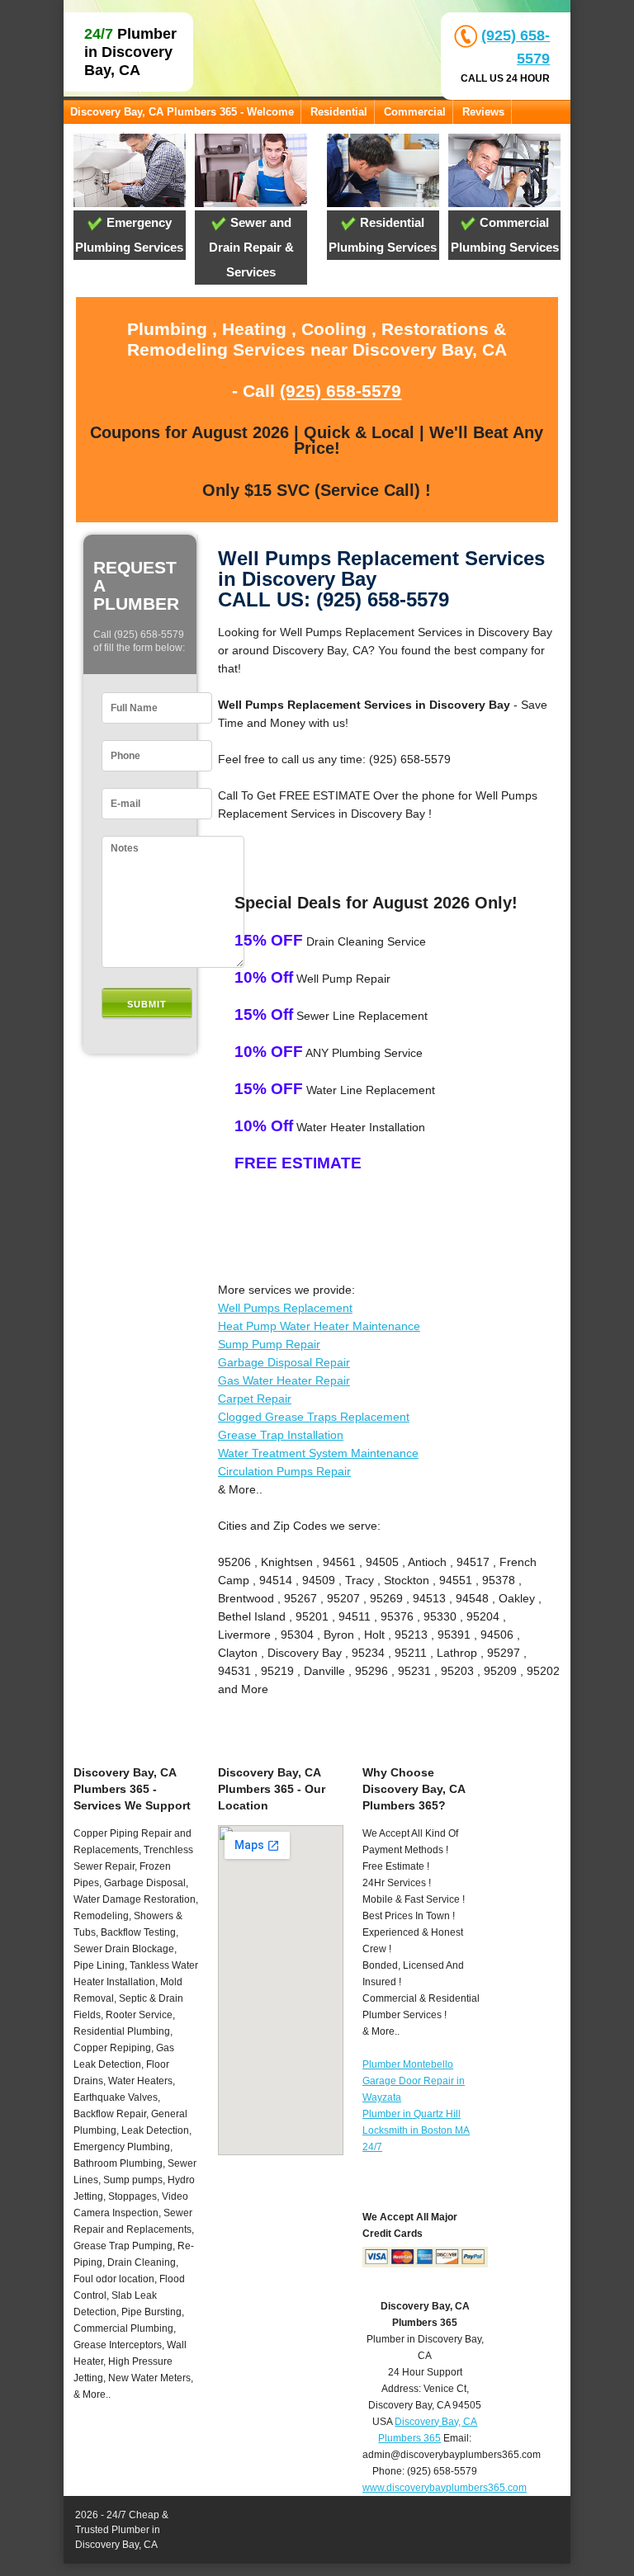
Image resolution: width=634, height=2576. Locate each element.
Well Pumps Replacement (285, 1308)
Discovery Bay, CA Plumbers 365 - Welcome (182, 112)
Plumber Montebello (408, 2064)
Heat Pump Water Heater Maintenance (319, 1326)
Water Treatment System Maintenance (318, 1453)
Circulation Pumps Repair (284, 1471)
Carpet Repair (255, 1399)
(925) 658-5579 (341, 391)
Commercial (415, 112)
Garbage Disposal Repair (284, 1362)
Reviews (483, 112)
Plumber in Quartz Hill (412, 2114)
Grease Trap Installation (281, 1435)
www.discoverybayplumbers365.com (445, 2488)
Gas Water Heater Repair (284, 1380)
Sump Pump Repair (269, 1344)
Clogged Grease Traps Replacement (314, 1417)
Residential (339, 112)
